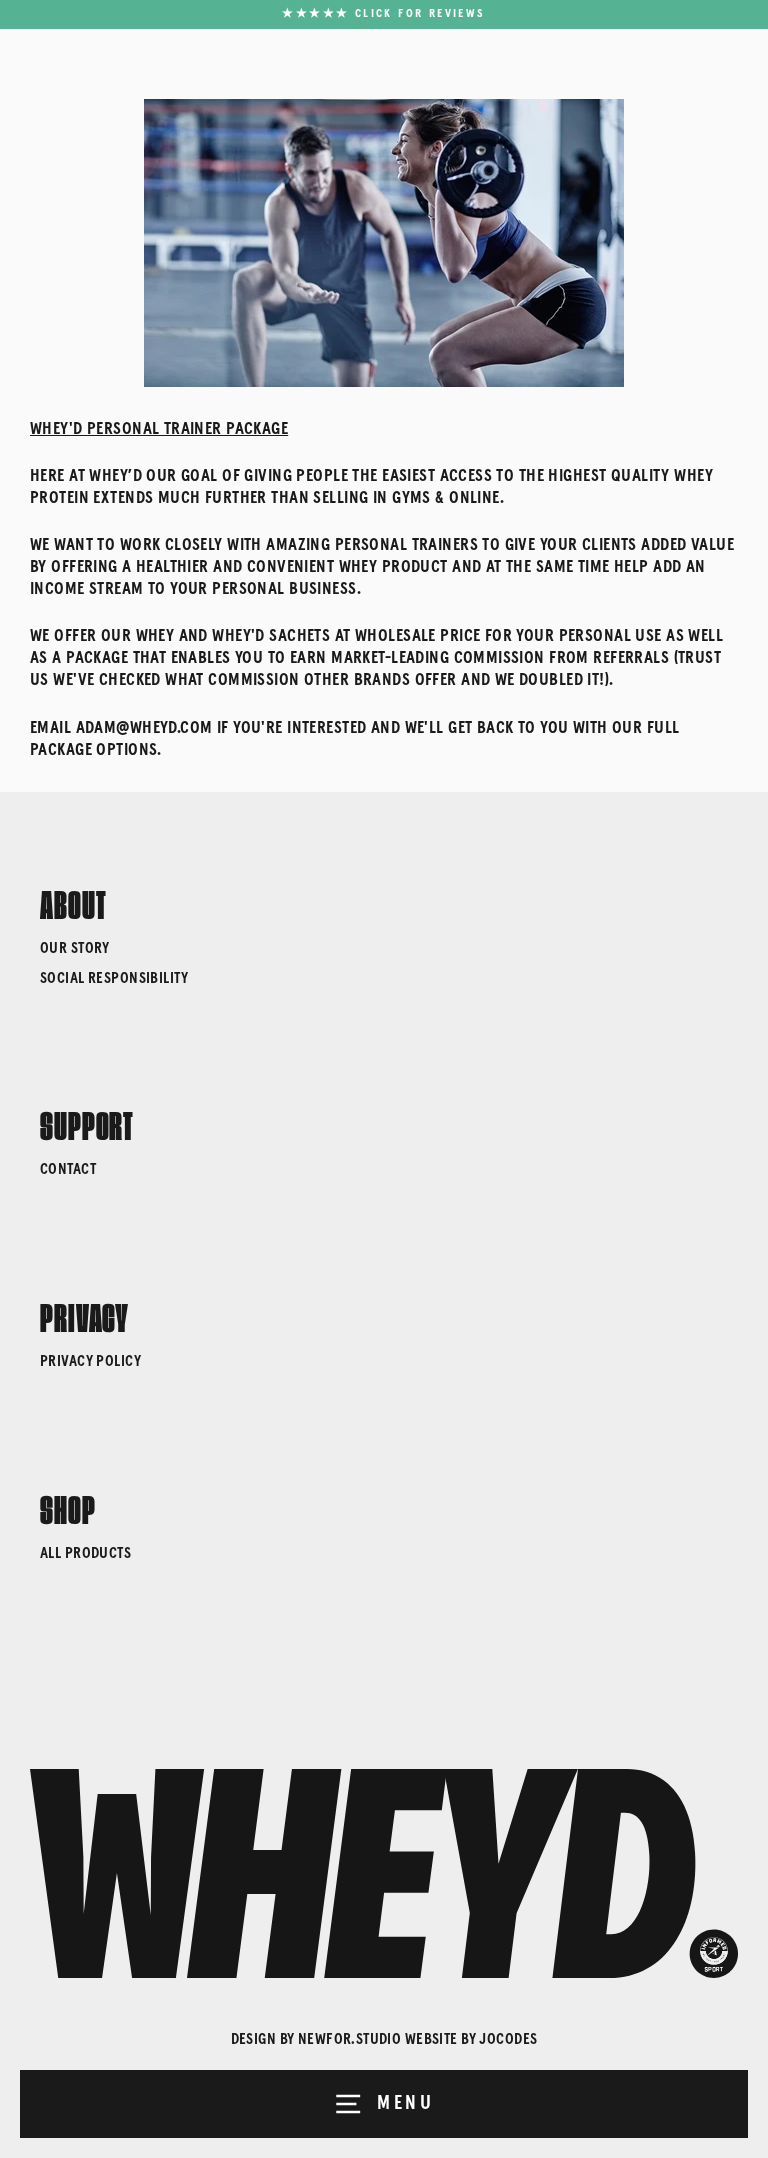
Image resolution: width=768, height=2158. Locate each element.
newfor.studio (350, 2039)
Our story (75, 948)
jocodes (508, 2039)
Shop (68, 1506)
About (73, 901)
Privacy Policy (90, 1361)
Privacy (84, 1314)
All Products (85, 1553)
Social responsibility (114, 978)
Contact (68, 1169)
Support (87, 1122)
